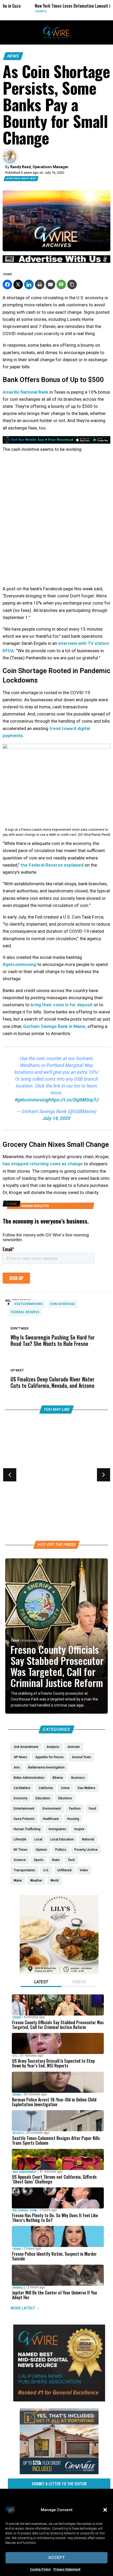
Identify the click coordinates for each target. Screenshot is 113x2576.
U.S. (15, 2056)
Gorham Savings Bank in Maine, (55, 1026)
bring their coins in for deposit (62, 1005)
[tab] (41, 1983)
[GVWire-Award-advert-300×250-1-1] (59, 2400)
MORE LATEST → (25, 2308)
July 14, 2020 (56, 1118)
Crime (15, 1641)
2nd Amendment (25, 2172)
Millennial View (25, 2210)
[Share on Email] (50, 284)
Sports (16, 1488)
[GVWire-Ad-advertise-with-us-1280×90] (56, 262)
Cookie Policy (40, 2569)
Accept (57, 2558)
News (13, 56)
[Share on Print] (40, 284)
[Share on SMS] (61, 284)
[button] (105, 2510)
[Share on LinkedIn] (29, 284)
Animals (19, 2288)
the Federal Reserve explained (52, 865)
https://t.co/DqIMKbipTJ (73, 1100)
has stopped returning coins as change (43, 1164)
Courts (19, 11)
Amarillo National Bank (25, 392)
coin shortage (62, 1304)
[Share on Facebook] (7, 284)
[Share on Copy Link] (72, 284)
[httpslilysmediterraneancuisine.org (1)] (59, 1973)
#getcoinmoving (19, 964)
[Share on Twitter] (18, 284)
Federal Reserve (25, 1312)
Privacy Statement (67, 2569)
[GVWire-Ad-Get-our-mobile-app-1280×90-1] (56, 442)
